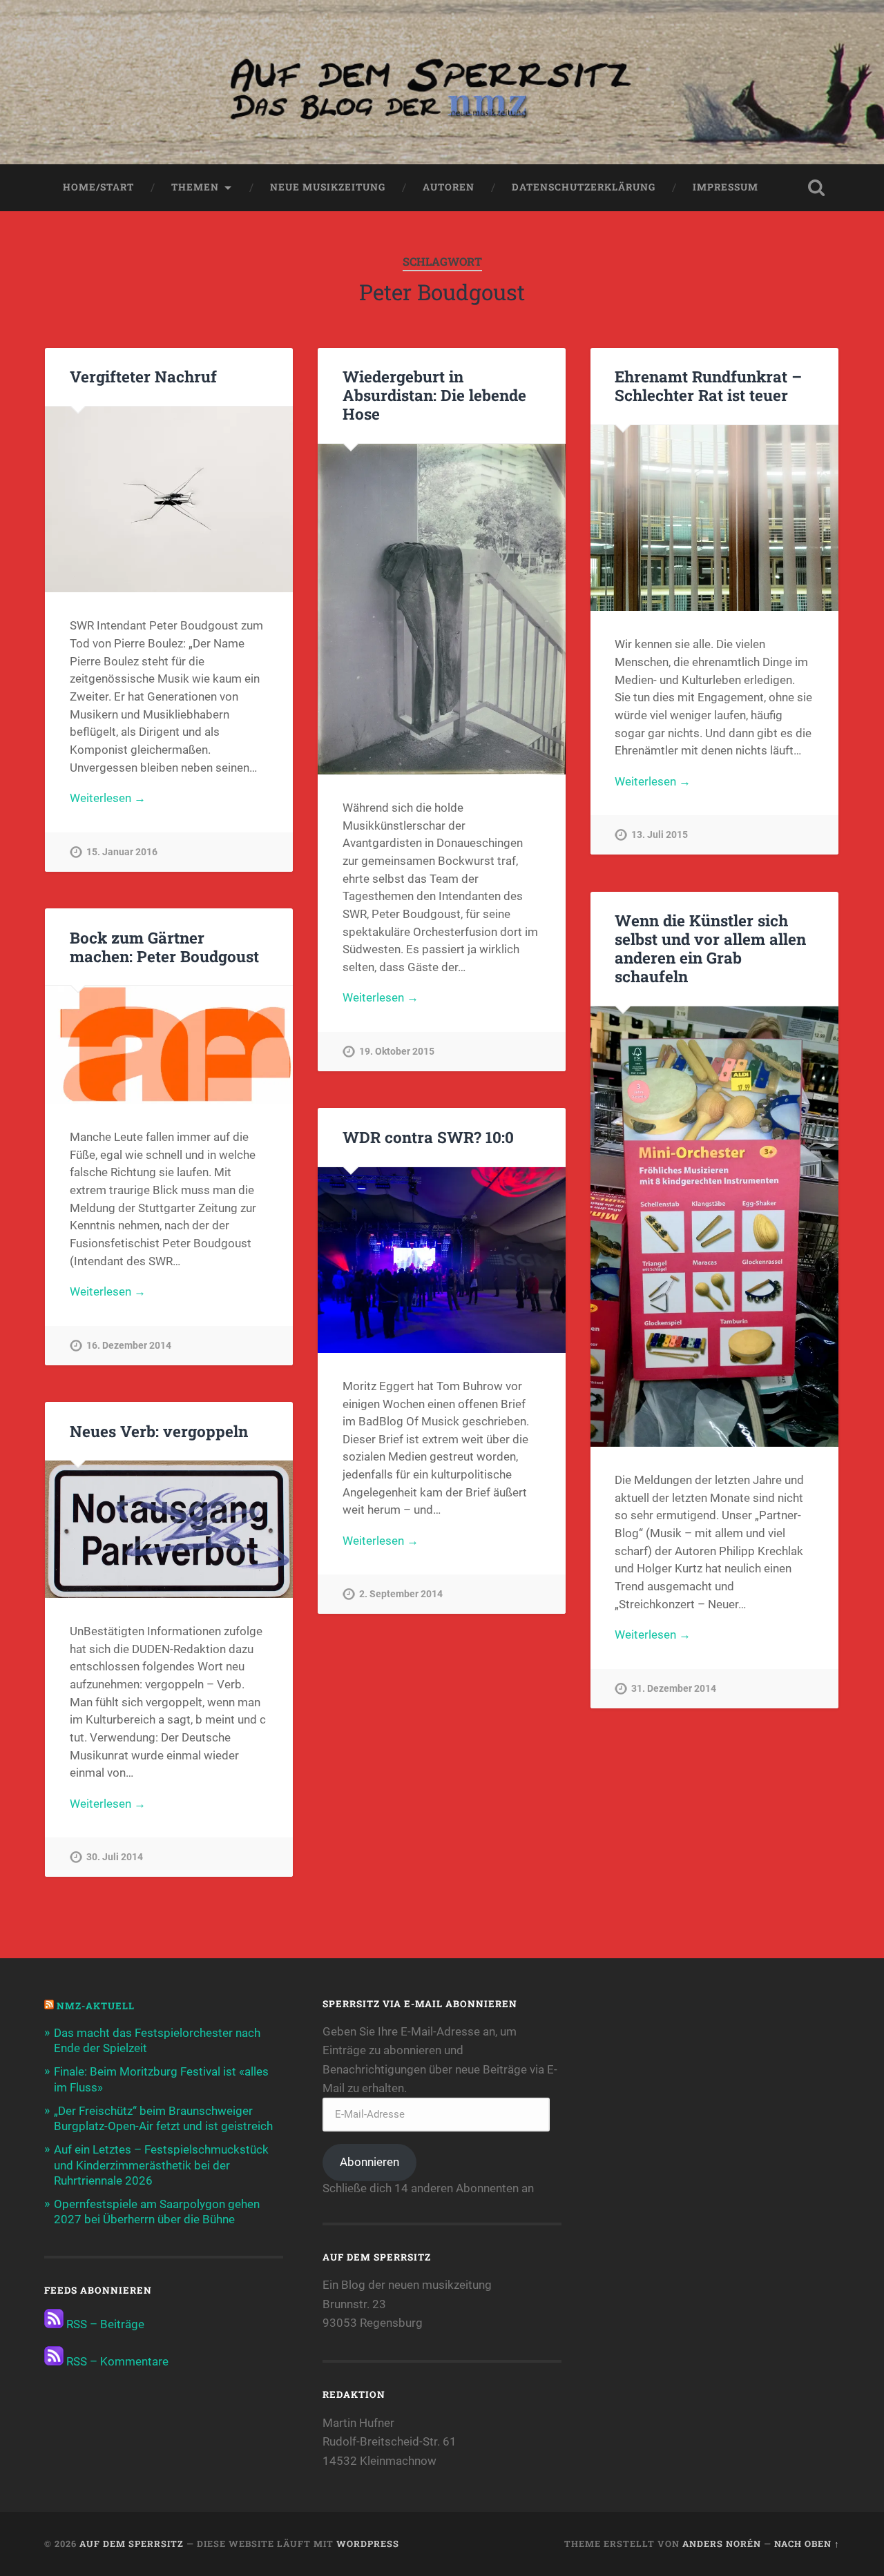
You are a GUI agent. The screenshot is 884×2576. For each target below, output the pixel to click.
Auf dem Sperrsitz (132, 2544)
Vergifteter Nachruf (143, 376)
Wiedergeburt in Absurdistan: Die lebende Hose (434, 395)
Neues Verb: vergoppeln (159, 1431)
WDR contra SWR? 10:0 (428, 1137)
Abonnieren (369, 2162)
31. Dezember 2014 (674, 1689)
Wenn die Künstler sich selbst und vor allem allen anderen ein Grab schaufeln (710, 948)
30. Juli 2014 (115, 1857)
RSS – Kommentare (116, 2361)
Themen (195, 187)
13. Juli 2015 (660, 835)
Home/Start (98, 187)
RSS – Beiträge (104, 2324)
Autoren (449, 187)
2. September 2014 (401, 1594)
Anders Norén (722, 2544)
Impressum (726, 187)
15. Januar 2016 (122, 852)
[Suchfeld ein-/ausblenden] (816, 188)
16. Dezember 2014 (129, 1346)
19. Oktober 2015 (397, 1052)
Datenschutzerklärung (584, 187)
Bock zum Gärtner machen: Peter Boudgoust (164, 947)
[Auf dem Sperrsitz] (442, 82)
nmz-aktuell (96, 2006)
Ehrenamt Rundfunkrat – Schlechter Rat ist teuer (708, 386)
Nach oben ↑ (807, 2544)
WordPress (368, 2544)
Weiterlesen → (108, 798)
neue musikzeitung (328, 187)
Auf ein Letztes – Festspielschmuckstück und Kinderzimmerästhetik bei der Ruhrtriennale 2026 (161, 2165)
